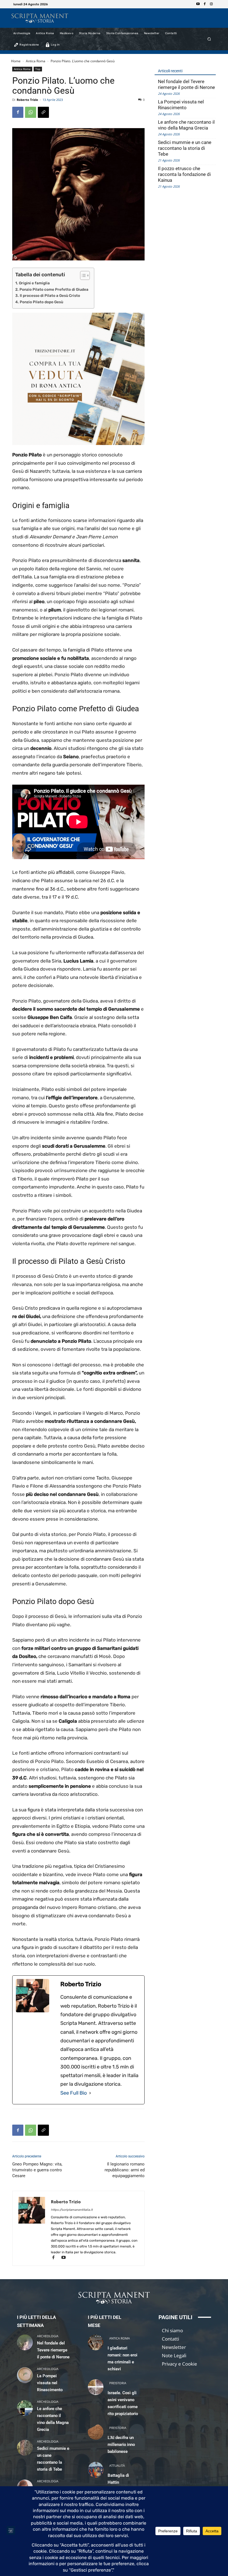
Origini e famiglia (34, 283)
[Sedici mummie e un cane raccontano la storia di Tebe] (25, 2448)
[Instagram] (211, 4)
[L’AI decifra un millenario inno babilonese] (96, 2432)
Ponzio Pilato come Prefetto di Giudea (54, 289)
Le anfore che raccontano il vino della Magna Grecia (186, 125)
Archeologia (48, 2336)
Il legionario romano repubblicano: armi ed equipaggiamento (125, 2170)
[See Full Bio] (90, 2093)
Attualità (117, 2466)
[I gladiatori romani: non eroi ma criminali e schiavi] (96, 2342)
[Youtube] (198, 4)
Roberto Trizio (27, 100)
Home (16, 61)
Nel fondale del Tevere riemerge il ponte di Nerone (186, 84)
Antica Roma (36, 61)
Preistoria (118, 2383)
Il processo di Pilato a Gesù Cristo (50, 295)
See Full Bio (74, 2093)
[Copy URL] (43, 112)
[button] (209, 39)
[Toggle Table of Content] (82, 275)
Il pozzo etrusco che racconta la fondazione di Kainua (184, 174)
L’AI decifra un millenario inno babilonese (121, 2445)
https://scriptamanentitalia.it (72, 2210)
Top (38, 69)
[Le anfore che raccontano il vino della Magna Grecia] (25, 2408)
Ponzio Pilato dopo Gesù (41, 302)
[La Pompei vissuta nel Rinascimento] (25, 2375)
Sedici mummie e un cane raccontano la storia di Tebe (185, 148)
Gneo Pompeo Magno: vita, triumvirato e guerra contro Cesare (37, 2170)
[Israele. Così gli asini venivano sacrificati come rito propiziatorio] (96, 2387)
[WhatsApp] (31, 112)
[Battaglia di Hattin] (96, 2470)
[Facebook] (205, 4)
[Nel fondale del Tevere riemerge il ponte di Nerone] (25, 2342)
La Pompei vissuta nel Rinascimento (181, 105)
